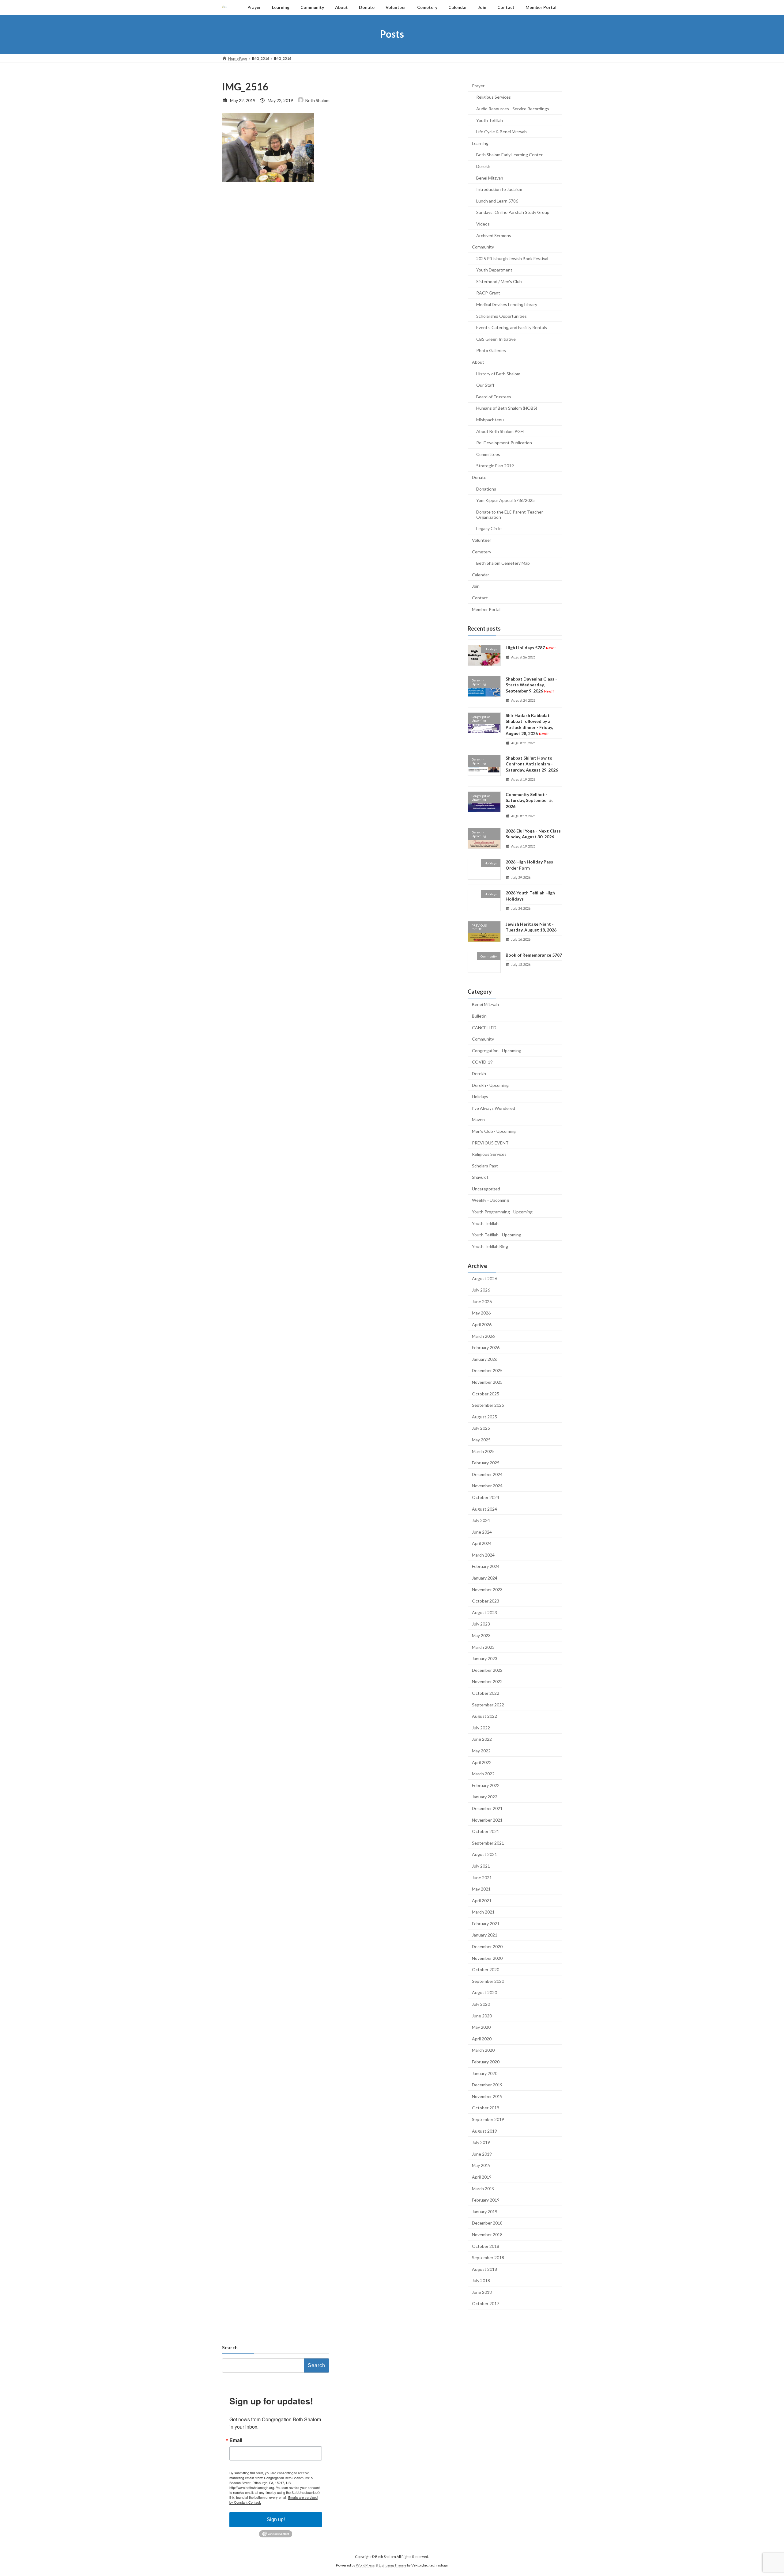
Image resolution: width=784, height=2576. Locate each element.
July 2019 (481, 2142)
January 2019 (485, 2211)
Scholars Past (485, 1165)
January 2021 (485, 1935)
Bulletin (479, 1016)
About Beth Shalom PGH (500, 431)
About (478, 362)
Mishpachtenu (490, 420)
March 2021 (483, 1912)
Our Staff (485, 385)
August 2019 (484, 2131)
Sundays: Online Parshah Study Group (513, 212)
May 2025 (481, 1440)
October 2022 (486, 1693)
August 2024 (484, 1509)
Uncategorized (486, 1188)
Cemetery (482, 551)
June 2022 (482, 1739)
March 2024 (483, 1555)
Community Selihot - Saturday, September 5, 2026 (529, 800)
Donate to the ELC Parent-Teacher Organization (510, 514)
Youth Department (494, 270)
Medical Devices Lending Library (507, 304)
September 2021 (488, 1843)
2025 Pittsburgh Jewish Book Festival (512, 258)
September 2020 (488, 1981)
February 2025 (486, 1463)
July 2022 (481, 1727)
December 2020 (487, 1946)
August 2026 (484, 1278)
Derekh (483, 166)
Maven (478, 1119)
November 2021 (487, 1820)
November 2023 (487, 1589)
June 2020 (482, 2015)
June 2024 (482, 1532)
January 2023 (485, 1658)
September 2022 (488, 1704)
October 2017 (486, 2303)
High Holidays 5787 (531, 648)
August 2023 (484, 1612)
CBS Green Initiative (496, 339)
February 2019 (486, 2200)
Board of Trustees (494, 396)
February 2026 (486, 1347)
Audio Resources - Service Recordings (513, 109)
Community (483, 247)
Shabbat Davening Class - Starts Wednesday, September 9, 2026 (531, 685)
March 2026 (483, 1336)
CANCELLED (484, 1027)
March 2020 (483, 2050)
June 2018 (482, 2292)
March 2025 (483, 1451)
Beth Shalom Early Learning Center (509, 155)
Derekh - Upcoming (490, 1085)
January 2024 (485, 1578)
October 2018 (486, 2246)
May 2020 (481, 2027)
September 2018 (488, 2257)
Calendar (481, 574)
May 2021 (481, 1889)
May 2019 (481, 2165)
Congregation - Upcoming (497, 1050)
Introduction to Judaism (499, 189)
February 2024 (486, 1566)
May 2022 (481, 1751)
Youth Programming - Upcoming (502, 1212)
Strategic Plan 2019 (495, 466)
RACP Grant (488, 293)
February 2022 (486, 1785)
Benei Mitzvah (490, 178)
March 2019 (483, 2188)
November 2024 (487, 1486)
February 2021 (486, 1923)
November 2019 (487, 2096)
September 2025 (488, 1405)
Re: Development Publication (504, 443)
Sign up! (276, 2519)
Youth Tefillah (490, 120)
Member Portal (486, 609)
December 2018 (487, 2223)
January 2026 (485, 1359)
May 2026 (481, 1313)
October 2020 (486, 1969)
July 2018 (481, 2280)
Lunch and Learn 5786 (497, 201)
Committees (488, 454)
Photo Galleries (491, 350)
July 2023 (481, 1624)
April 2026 (482, 1324)
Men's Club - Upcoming (494, 1131)
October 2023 (486, 1601)
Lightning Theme (393, 2565)
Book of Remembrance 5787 (534, 955)
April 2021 (482, 1900)
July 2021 (481, 1866)
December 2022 (487, 1670)
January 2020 (485, 2073)
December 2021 (487, 1808)
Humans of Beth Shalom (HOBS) (507, 408)
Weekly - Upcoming (490, 1200)
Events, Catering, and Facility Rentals (512, 327)
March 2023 (483, 1647)
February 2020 (486, 2062)
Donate (479, 477)
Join (476, 586)
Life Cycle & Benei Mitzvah (501, 132)
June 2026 (482, 1301)
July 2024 (481, 1520)
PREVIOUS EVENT (490, 1142)
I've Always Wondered (494, 1108)
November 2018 (487, 2235)
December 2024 (487, 1474)
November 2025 (487, 1382)
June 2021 (482, 1877)
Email (236, 2440)
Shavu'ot (480, 1177)
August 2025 (484, 1416)
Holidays (480, 1096)
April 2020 (482, 2038)
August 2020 (484, 1992)
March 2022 (483, 1774)
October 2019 (486, 2108)
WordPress (365, 2565)
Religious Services (494, 97)
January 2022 (485, 1797)
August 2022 (484, 1716)
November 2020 (487, 1958)
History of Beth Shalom (498, 373)
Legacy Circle (489, 528)
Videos (483, 224)
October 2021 (486, 1831)
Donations (486, 489)
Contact (480, 598)
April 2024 (482, 1543)
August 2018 (484, 2269)
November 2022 (487, 1681)
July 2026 (481, 1290)
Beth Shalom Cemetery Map (503, 563)
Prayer (478, 85)
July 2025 (481, 1428)
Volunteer (482, 540)
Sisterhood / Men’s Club (499, 281)
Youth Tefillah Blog (490, 1246)
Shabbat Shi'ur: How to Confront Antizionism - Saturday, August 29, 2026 (532, 764)
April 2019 (482, 2177)
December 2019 (487, 2085)
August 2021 (484, 1854)
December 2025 (487, 1370)
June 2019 (482, 2154)
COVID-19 (482, 1062)
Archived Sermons (494, 235)
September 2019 (488, 2119)
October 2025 (486, 1393)
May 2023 (481, 1635)
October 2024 (486, 1497)
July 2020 (481, 2004)
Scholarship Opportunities (501, 316)
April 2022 (482, 1762)
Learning (480, 143)
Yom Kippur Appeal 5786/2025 (505, 500)
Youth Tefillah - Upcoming (497, 1235)
